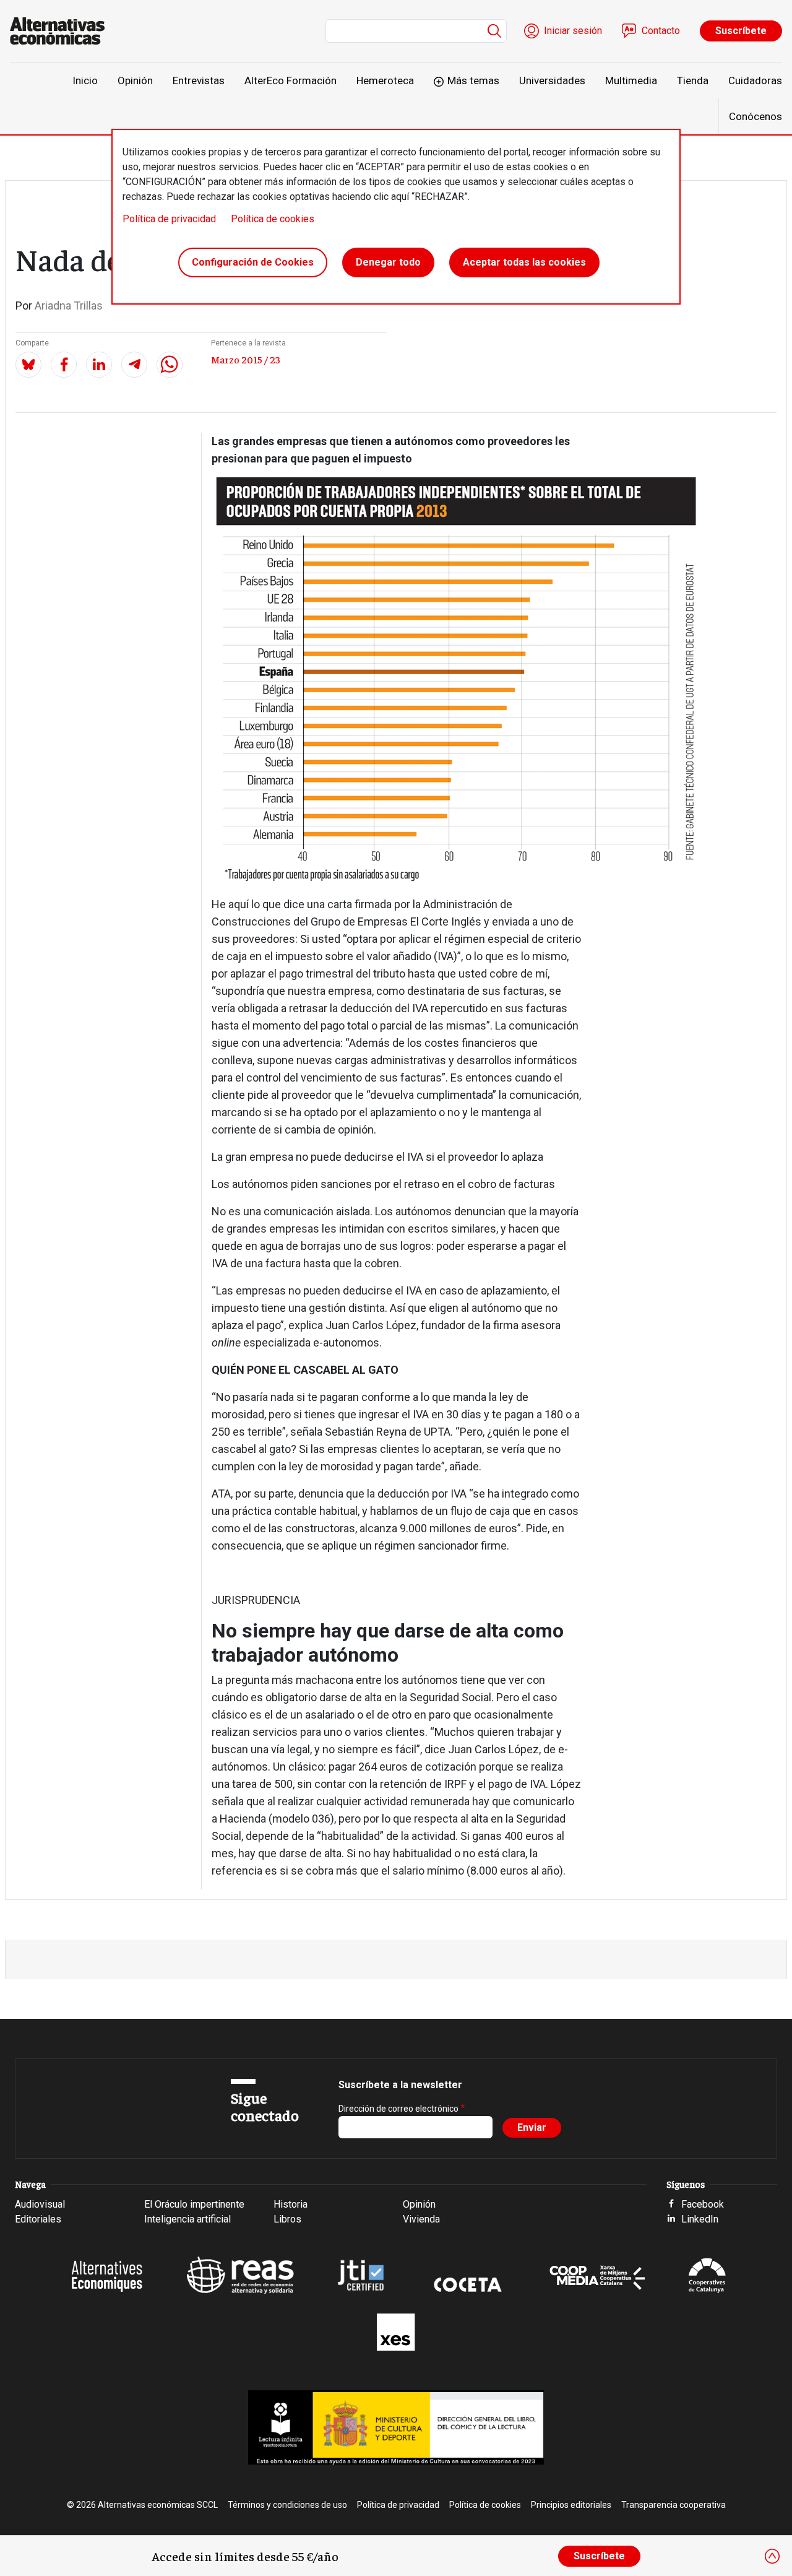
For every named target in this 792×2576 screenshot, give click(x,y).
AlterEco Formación (291, 80)
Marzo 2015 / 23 (246, 359)
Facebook (703, 2204)
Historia (291, 2204)
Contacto (661, 31)
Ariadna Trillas (69, 306)
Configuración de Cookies (253, 262)
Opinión (135, 80)
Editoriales (38, 2219)
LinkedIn (700, 2219)
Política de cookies (273, 219)
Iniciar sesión (573, 31)
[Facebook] (64, 365)
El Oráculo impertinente (194, 2204)
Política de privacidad (169, 219)
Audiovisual (40, 2204)
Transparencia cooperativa (674, 2505)
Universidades (552, 80)
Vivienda (421, 2219)
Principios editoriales (571, 2505)
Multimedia (631, 80)
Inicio (85, 80)
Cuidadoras (755, 80)
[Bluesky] (28, 365)
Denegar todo (388, 262)
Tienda (693, 80)
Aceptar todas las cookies (524, 262)
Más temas (473, 80)
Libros (287, 2219)
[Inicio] (62, 31)
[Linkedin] (99, 365)
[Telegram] (134, 365)
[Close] (772, 2556)
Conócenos (755, 116)
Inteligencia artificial (187, 2219)
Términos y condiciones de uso (287, 2505)
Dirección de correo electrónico (398, 2109)
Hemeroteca (385, 80)
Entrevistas (199, 80)
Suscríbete (741, 31)
